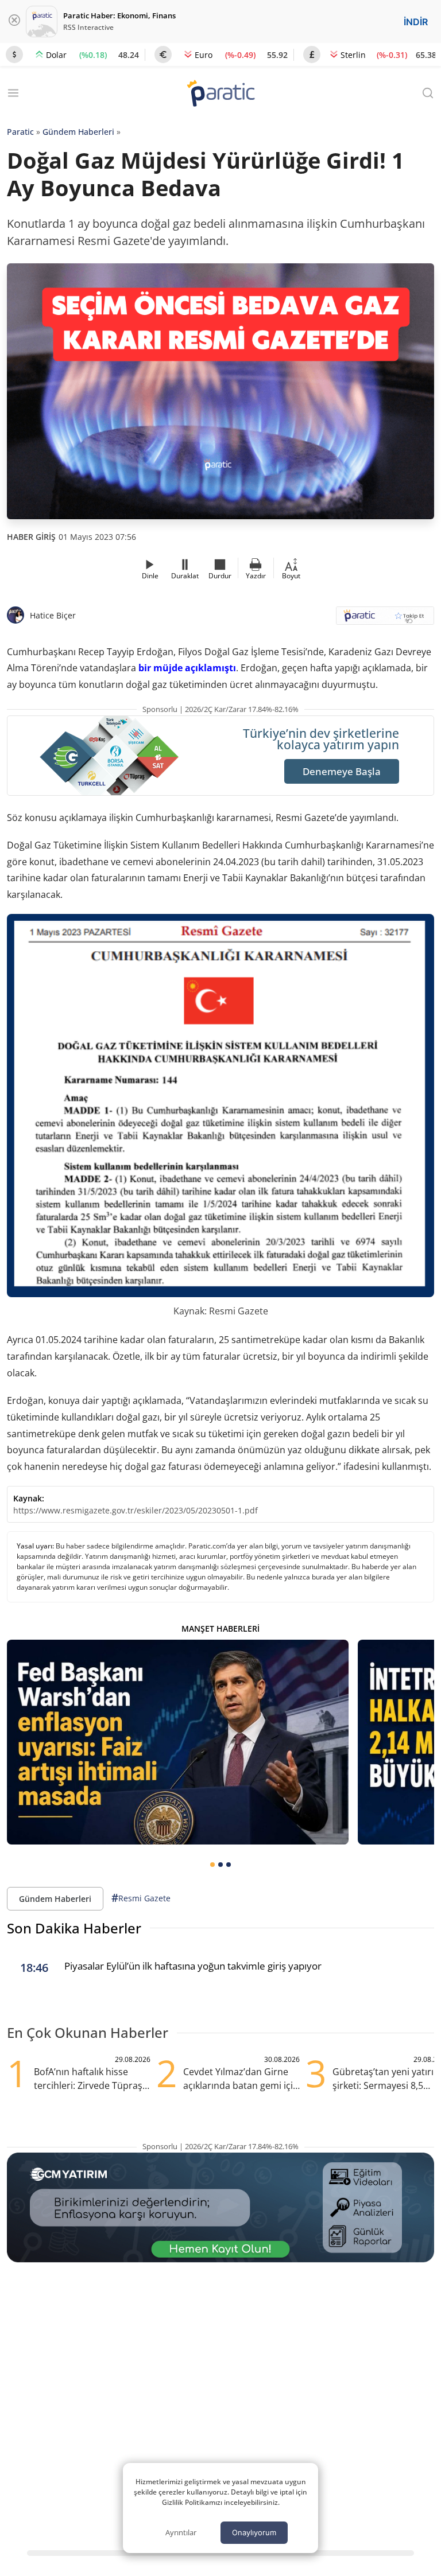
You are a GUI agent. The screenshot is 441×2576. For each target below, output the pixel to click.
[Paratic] (220, 94)
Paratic (20, 132)
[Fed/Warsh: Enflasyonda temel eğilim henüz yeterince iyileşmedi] (178, 1742)
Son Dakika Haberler (74, 1928)
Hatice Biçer (53, 615)
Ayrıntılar (181, 2532)
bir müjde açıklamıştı (187, 668)
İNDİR (416, 22)
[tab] (212, 1865)
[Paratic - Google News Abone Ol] (385, 619)
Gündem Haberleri (78, 132)
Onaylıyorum (254, 2532)
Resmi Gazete (141, 1898)
